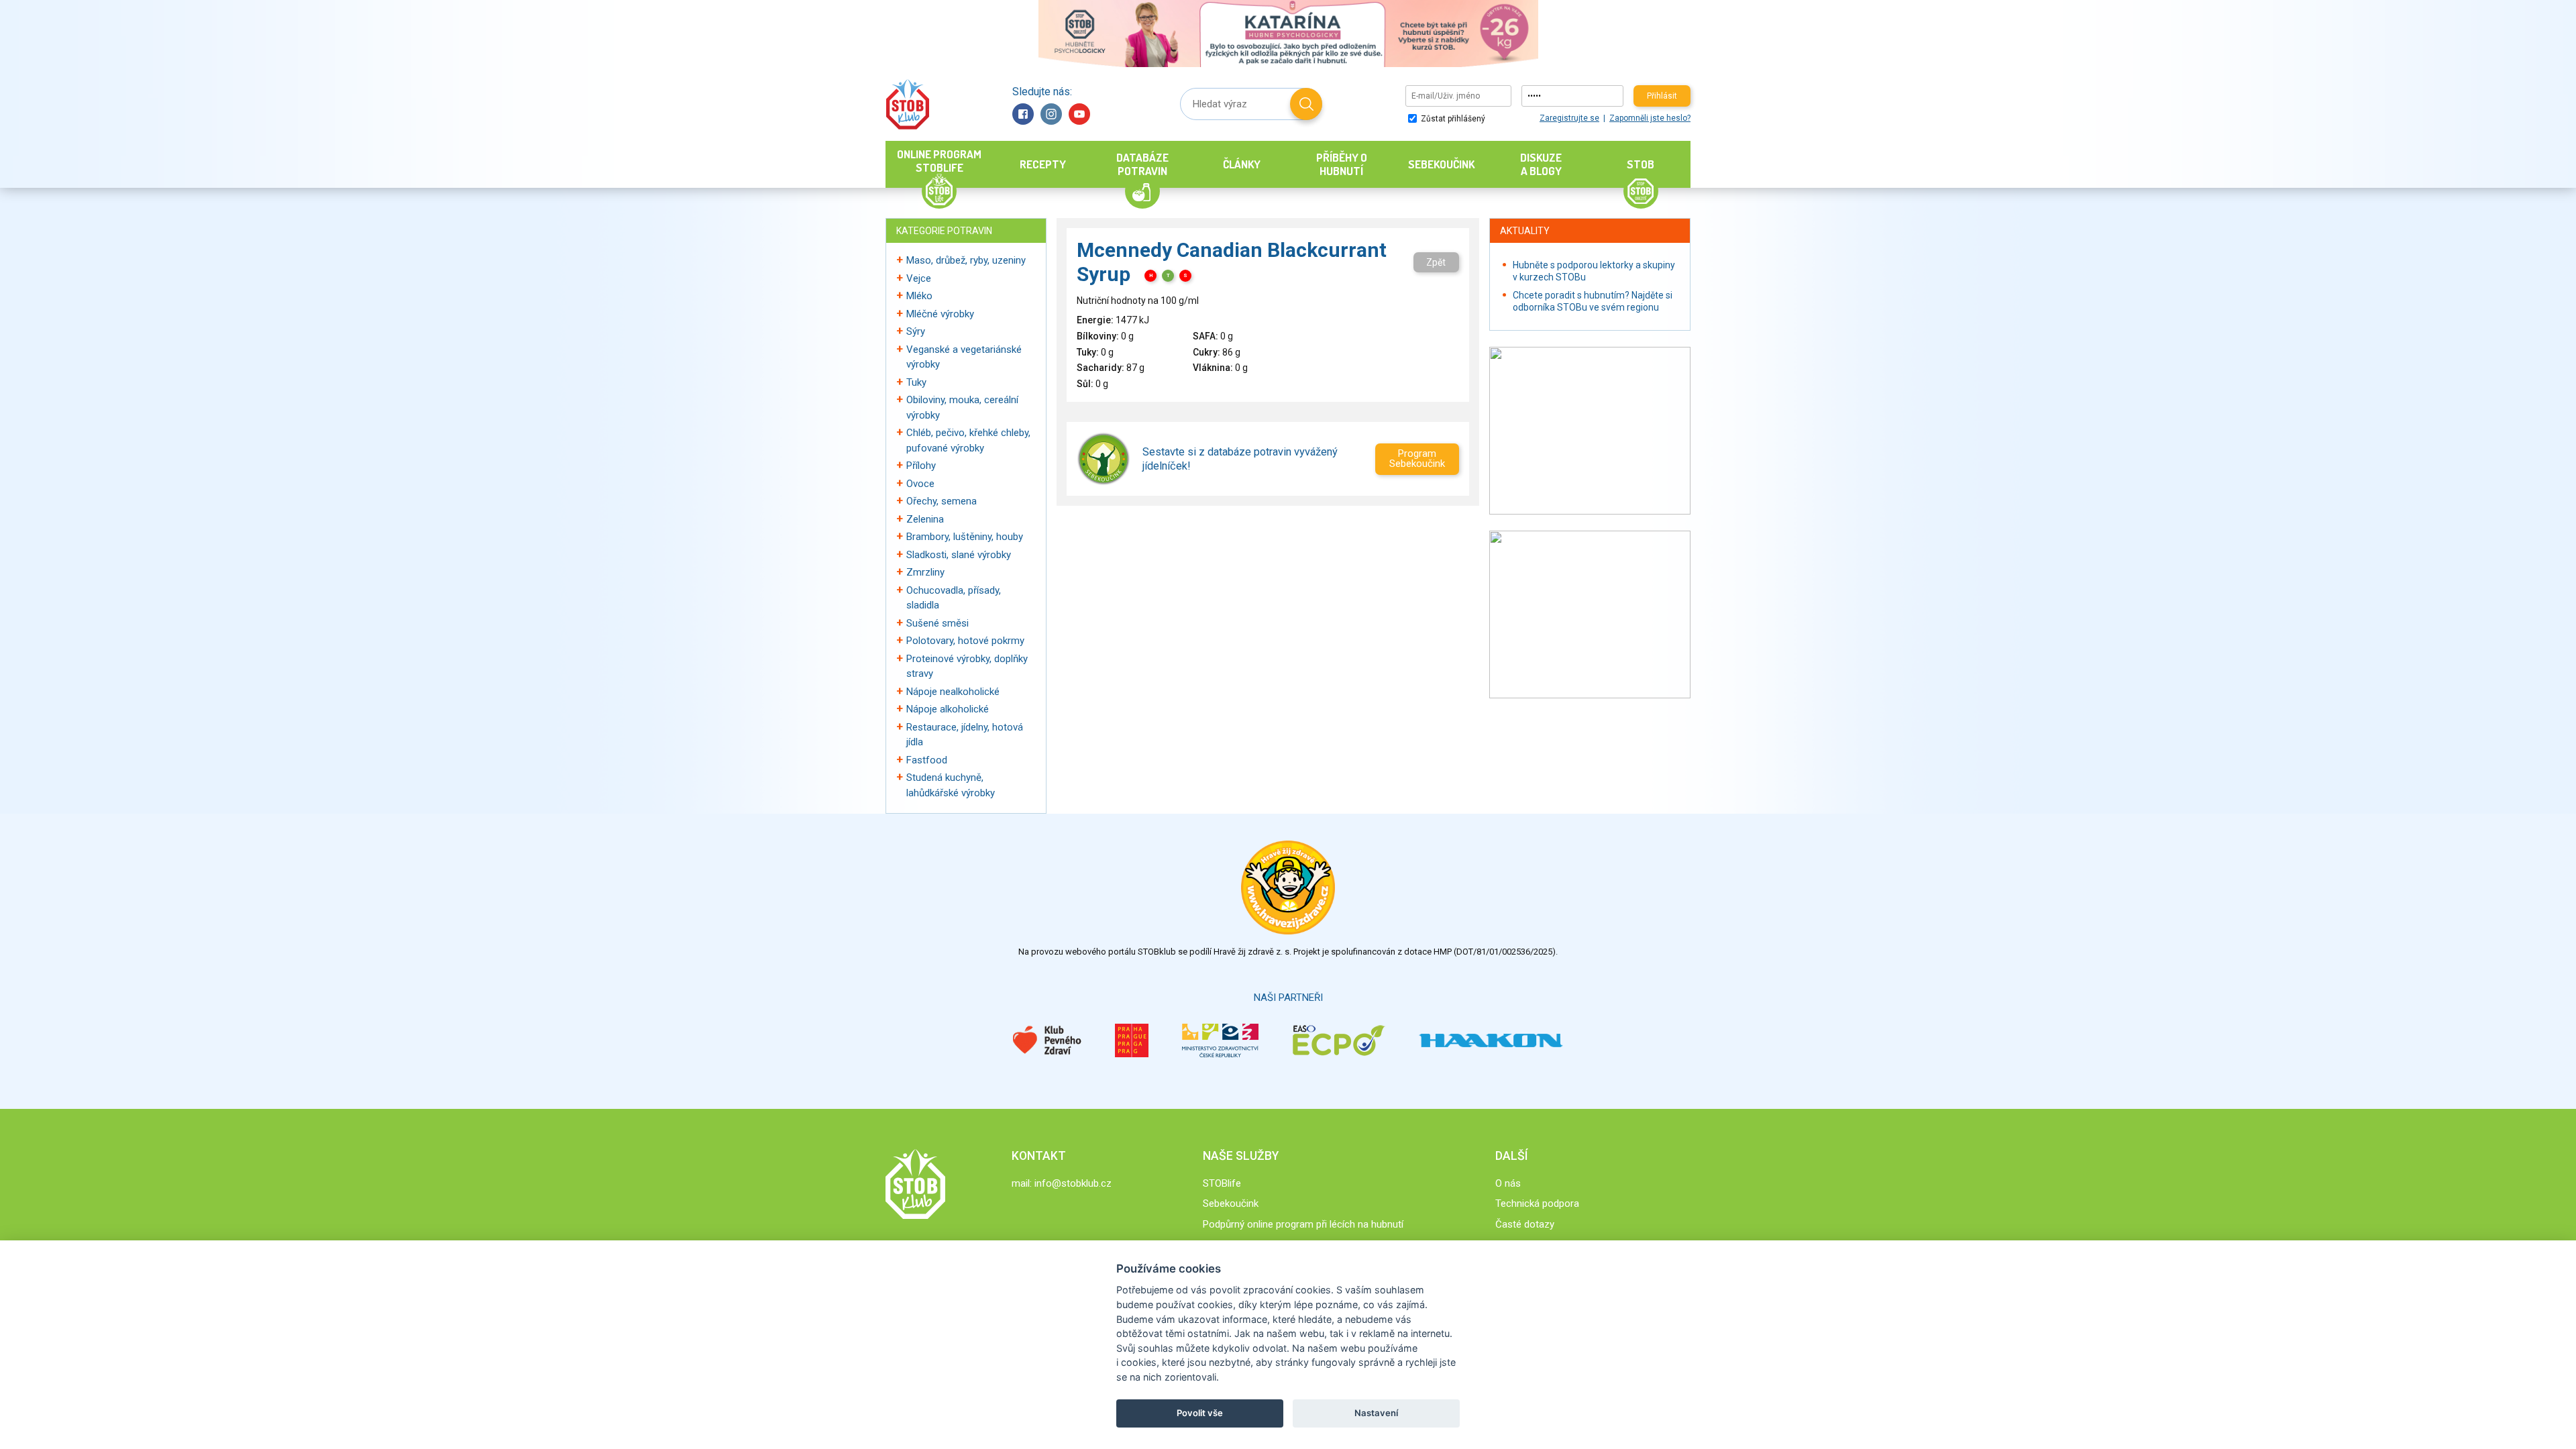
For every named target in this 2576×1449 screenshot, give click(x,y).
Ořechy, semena (942, 501)
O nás (1508, 1183)
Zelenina (925, 519)
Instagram (1051, 114)
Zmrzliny (925, 572)
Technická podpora (1537, 1203)
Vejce (919, 278)
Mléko (919, 296)
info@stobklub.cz (1073, 1183)
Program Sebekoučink (1417, 459)
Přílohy (921, 466)
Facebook (1023, 114)
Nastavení (1376, 1413)
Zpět (1436, 262)
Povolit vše (1200, 1413)
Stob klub (907, 104)
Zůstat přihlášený (1452, 119)
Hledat (1306, 104)
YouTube (1079, 114)
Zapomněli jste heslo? (1650, 118)
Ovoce (920, 484)
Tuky (916, 382)
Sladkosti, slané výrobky (959, 555)
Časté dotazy (1525, 1224)
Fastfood (927, 760)
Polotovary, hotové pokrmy (965, 641)
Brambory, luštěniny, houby (965, 537)
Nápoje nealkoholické (953, 692)
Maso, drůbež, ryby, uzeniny (966, 260)
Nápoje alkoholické (948, 709)
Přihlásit (1662, 96)
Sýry (916, 331)
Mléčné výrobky (940, 314)
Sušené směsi (937, 623)
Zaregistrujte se (1569, 118)
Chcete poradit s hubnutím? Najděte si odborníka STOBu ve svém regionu (1593, 301)
